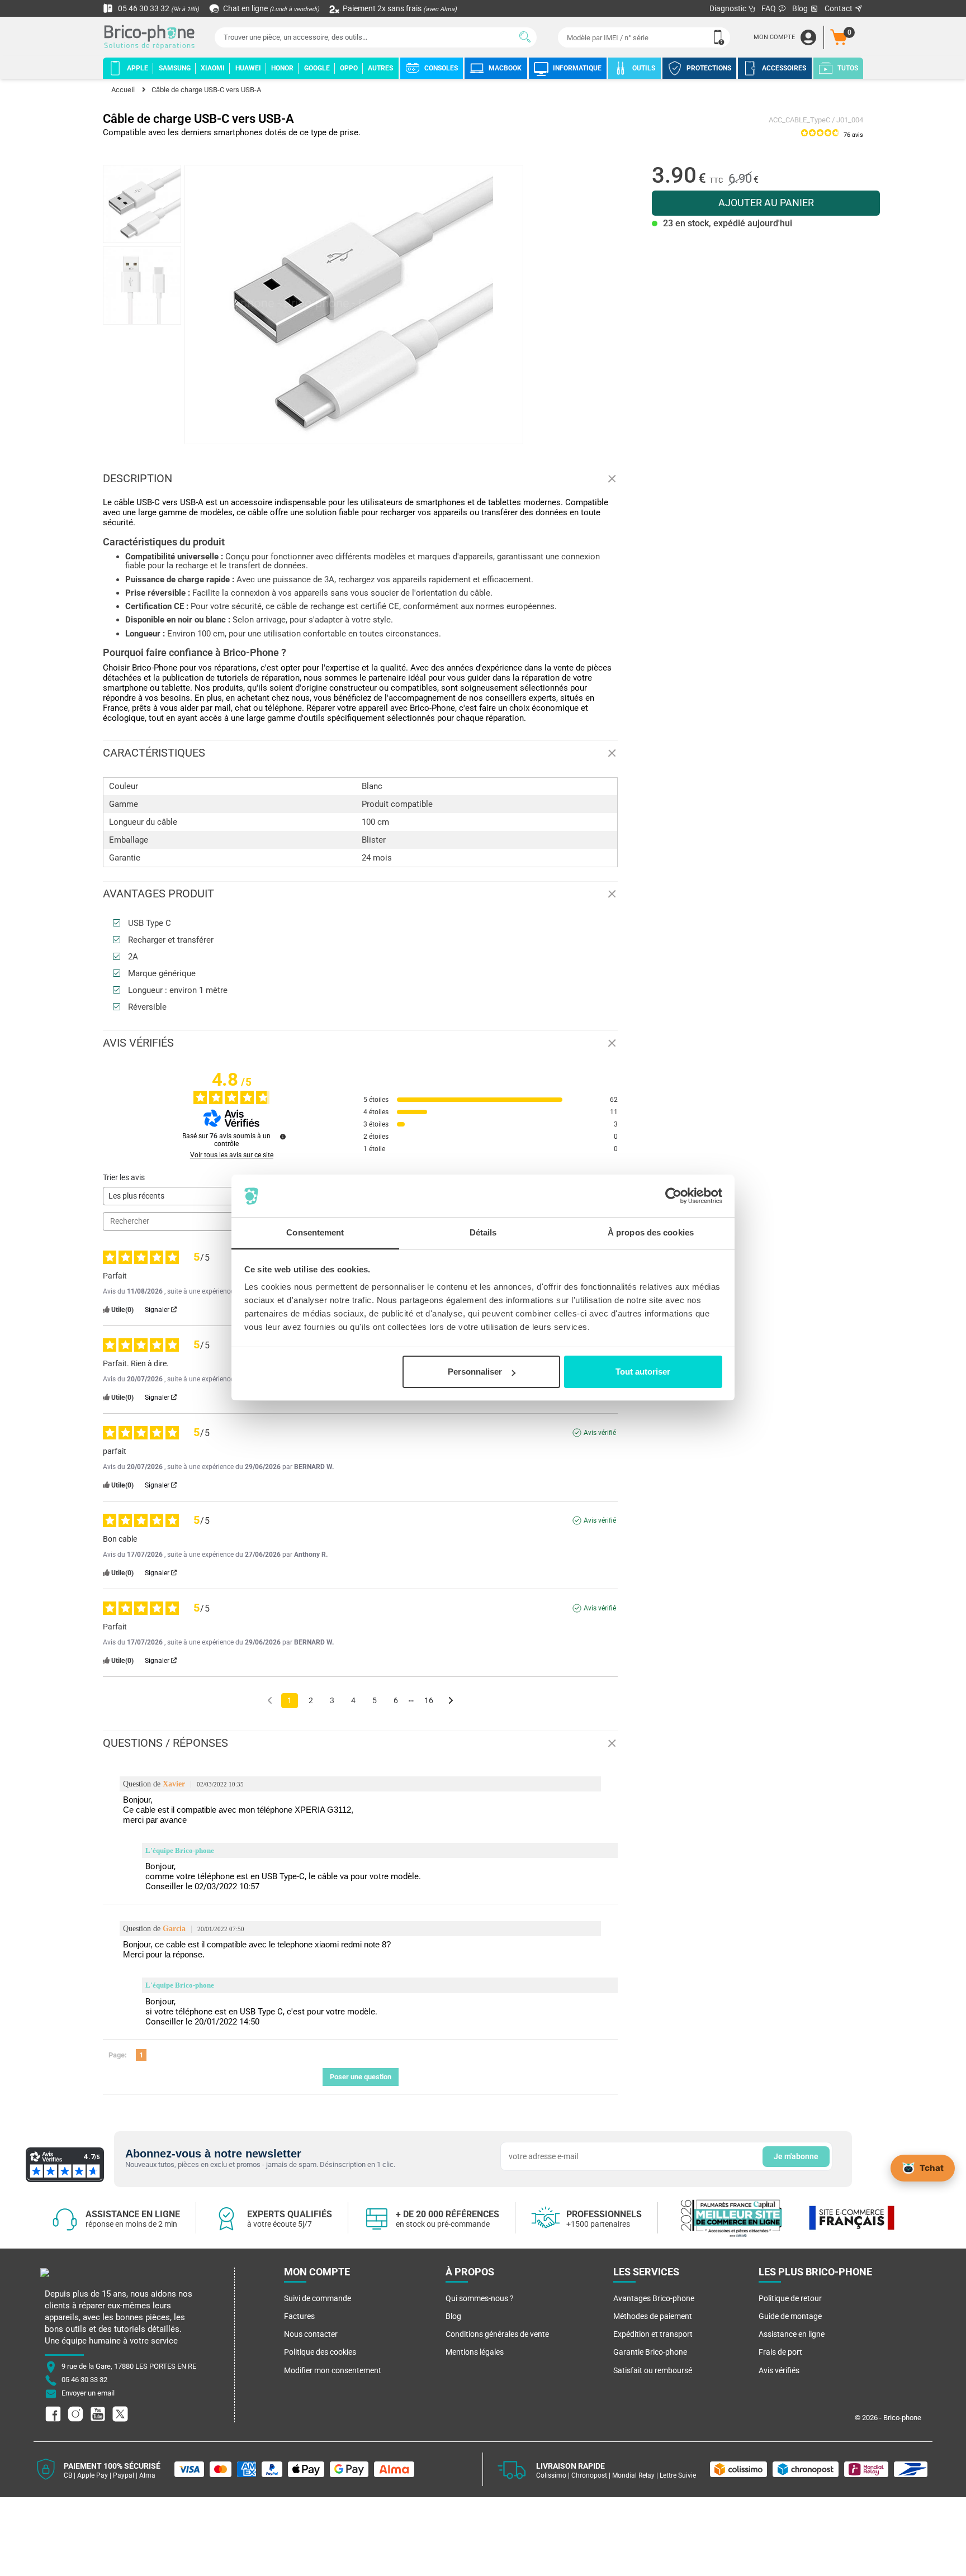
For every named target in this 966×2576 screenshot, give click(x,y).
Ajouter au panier (766, 203)
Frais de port (780, 2352)
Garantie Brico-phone (650, 2352)
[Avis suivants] (451, 1701)
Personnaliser (475, 1372)
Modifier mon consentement (333, 2370)
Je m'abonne (796, 2156)
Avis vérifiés (779, 2370)
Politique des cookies (320, 2352)
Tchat (932, 2168)
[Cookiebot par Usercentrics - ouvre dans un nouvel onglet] (673, 1196)
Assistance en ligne (792, 2334)
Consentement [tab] (315, 1233)
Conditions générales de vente (497, 2334)
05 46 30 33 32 (158, 8)
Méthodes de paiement (653, 2316)
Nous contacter (311, 2334)
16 (429, 1700)
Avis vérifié (600, 1433)
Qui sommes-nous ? (480, 2298)
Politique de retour (790, 2298)
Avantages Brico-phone (654, 2298)
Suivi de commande (318, 2298)
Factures (299, 2316)
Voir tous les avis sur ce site (232, 1155)
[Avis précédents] (270, 1700)
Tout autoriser (643, 1372)
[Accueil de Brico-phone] (151, 38)
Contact (839, 8)
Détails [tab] (483, 1233)
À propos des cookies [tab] (651, 1233)
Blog (801, 8)
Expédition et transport (653, 2334)
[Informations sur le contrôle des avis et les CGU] (283, 1137)
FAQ (770, 8)
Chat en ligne (270, 8)
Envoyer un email (88, 2393)
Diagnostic (729, 8)
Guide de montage (790, 2316)
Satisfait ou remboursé (653, 2370)
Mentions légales (475, 2352)
